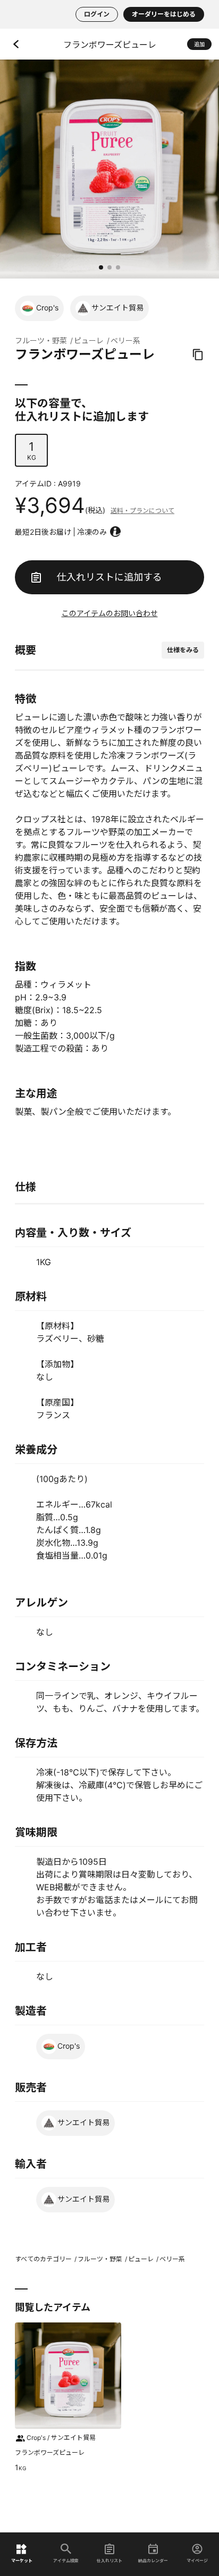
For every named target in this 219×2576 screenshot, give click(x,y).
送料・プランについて (142, 511)
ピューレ (89, 340)
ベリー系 (125, 340)
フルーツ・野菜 (41, 340)
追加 (199, 44)
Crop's (47, 308)
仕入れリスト (109, 2560)
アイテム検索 (66, 2560)
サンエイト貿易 (117, 308)
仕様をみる (183, 650)
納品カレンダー (153, 2560)
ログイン (97, 14)
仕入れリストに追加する (109, 577)
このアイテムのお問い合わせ (110, 613)
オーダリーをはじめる (164, 14)
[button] (101, 267)
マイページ (197, 2560)
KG (32, 451)
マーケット (22, 2560)
